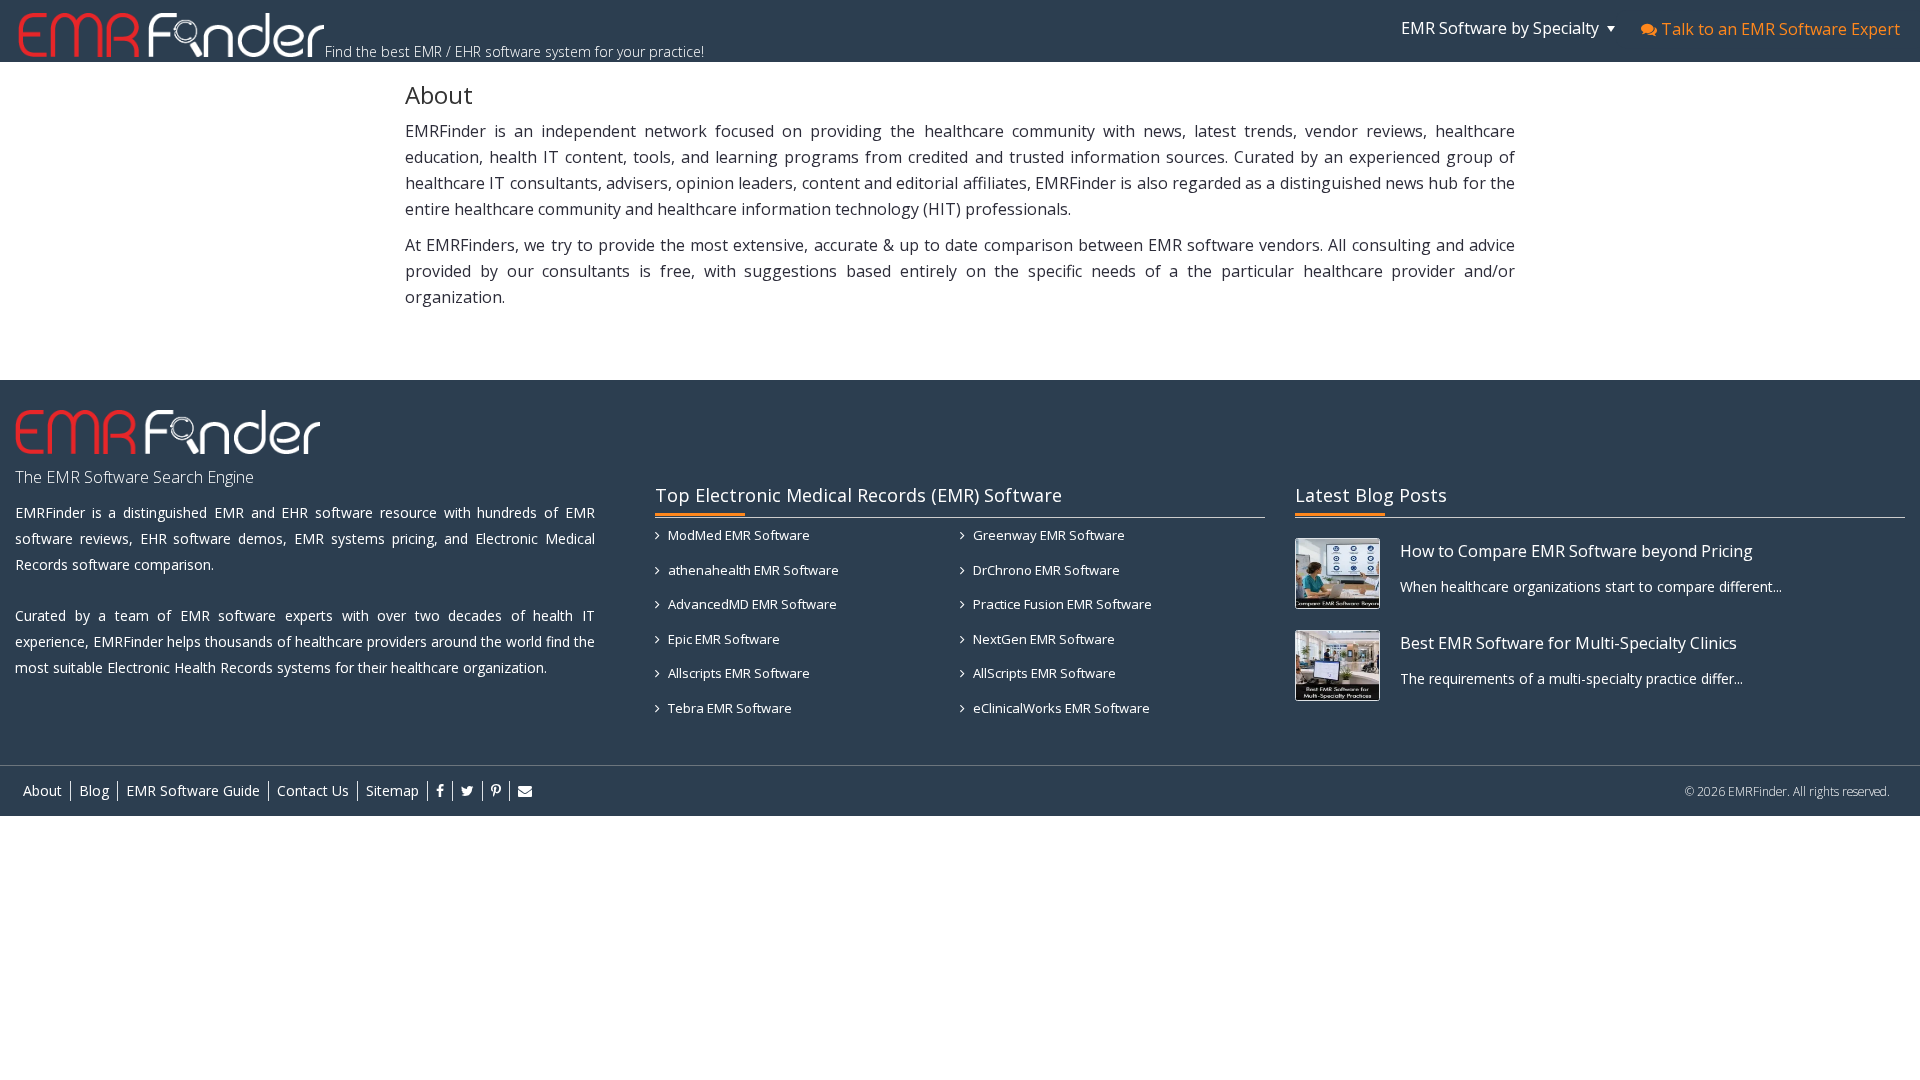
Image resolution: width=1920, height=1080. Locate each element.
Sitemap (392, 790)
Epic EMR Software (722, 639)
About (42, 790)
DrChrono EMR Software (1045, 570)
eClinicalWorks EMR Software (1060, 708)
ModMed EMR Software (737, 535)
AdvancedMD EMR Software (751, 604)
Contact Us (313, 790)
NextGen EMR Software (1042, 639)
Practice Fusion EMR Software (1061, 604)
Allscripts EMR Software (737, 673)
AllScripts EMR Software (1043, 673)
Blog (94, 790)
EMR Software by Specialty (1502, 28)
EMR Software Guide (193, 790)
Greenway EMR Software (1047, 535)
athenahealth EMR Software (752, 570)
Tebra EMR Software (728, 708)
